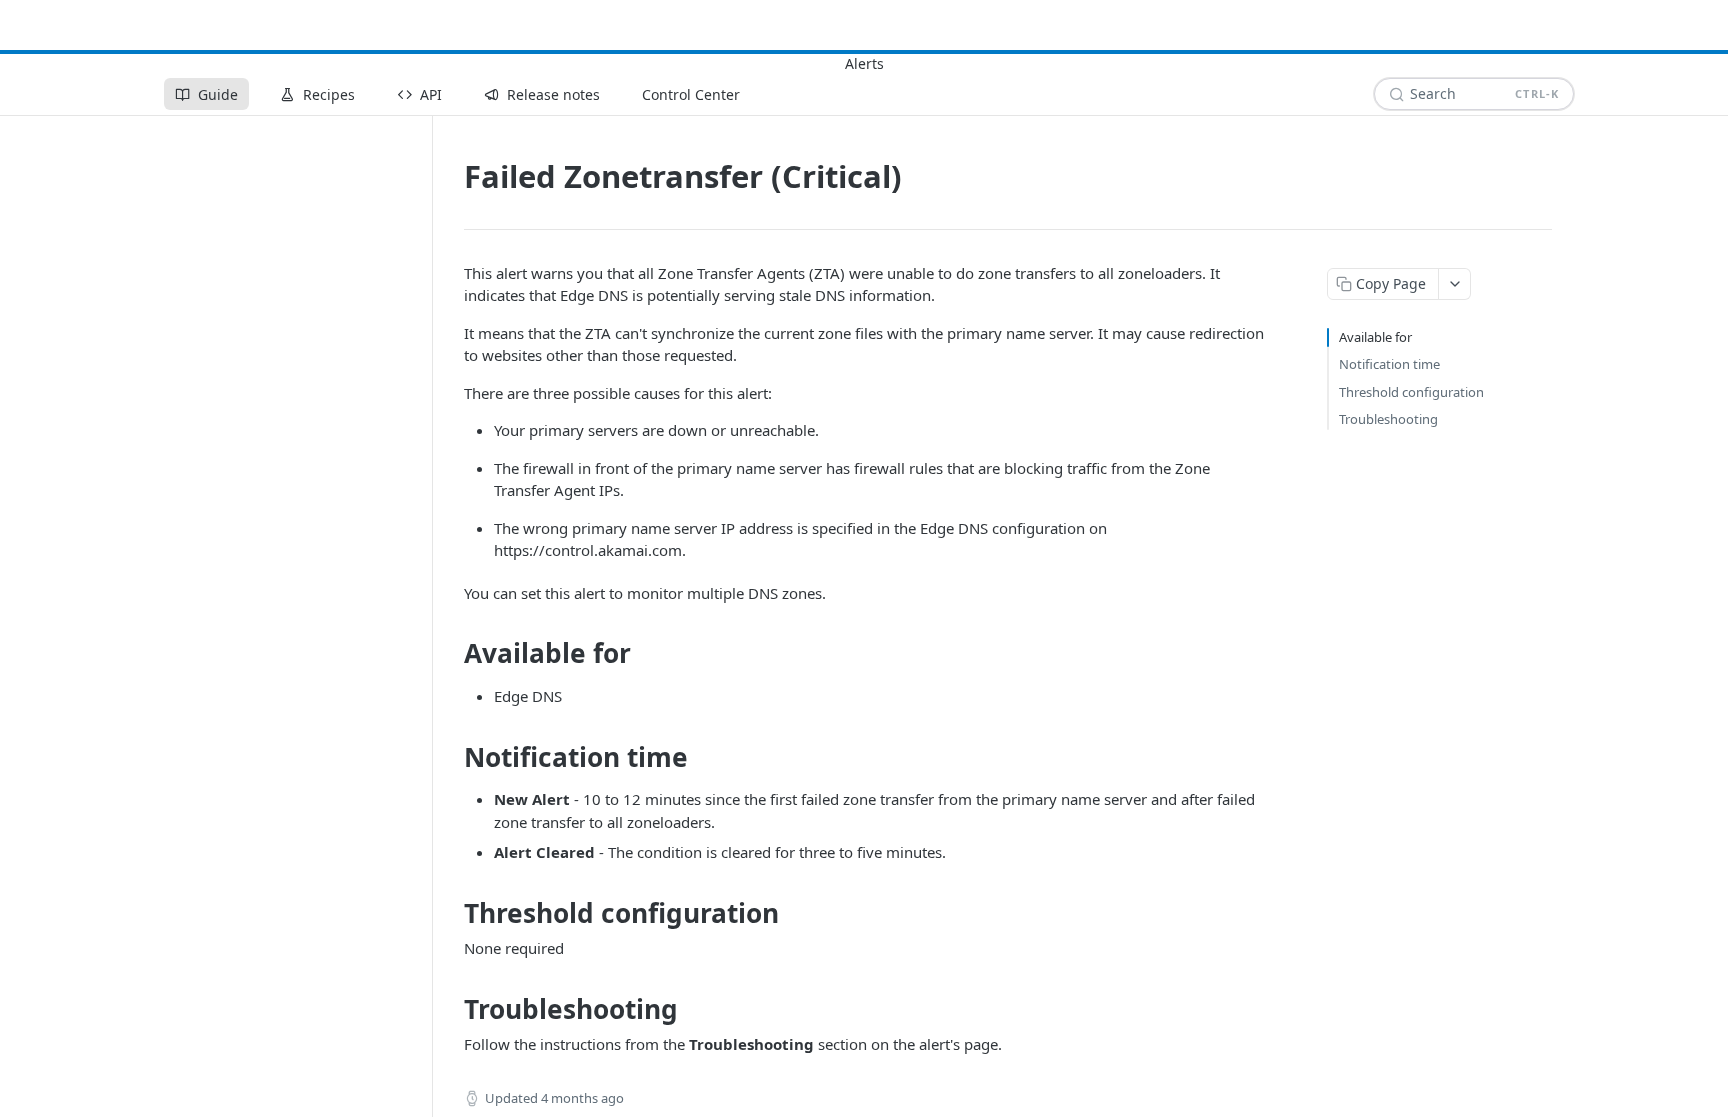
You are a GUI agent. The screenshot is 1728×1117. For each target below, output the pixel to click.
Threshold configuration (1411, 392)
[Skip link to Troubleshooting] (450, 1009)
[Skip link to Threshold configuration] (450, 913)
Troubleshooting (1388, 419)
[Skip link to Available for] (450, 654)
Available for (1375, 337)
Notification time (1389, 364)
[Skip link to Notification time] (450, 757)
